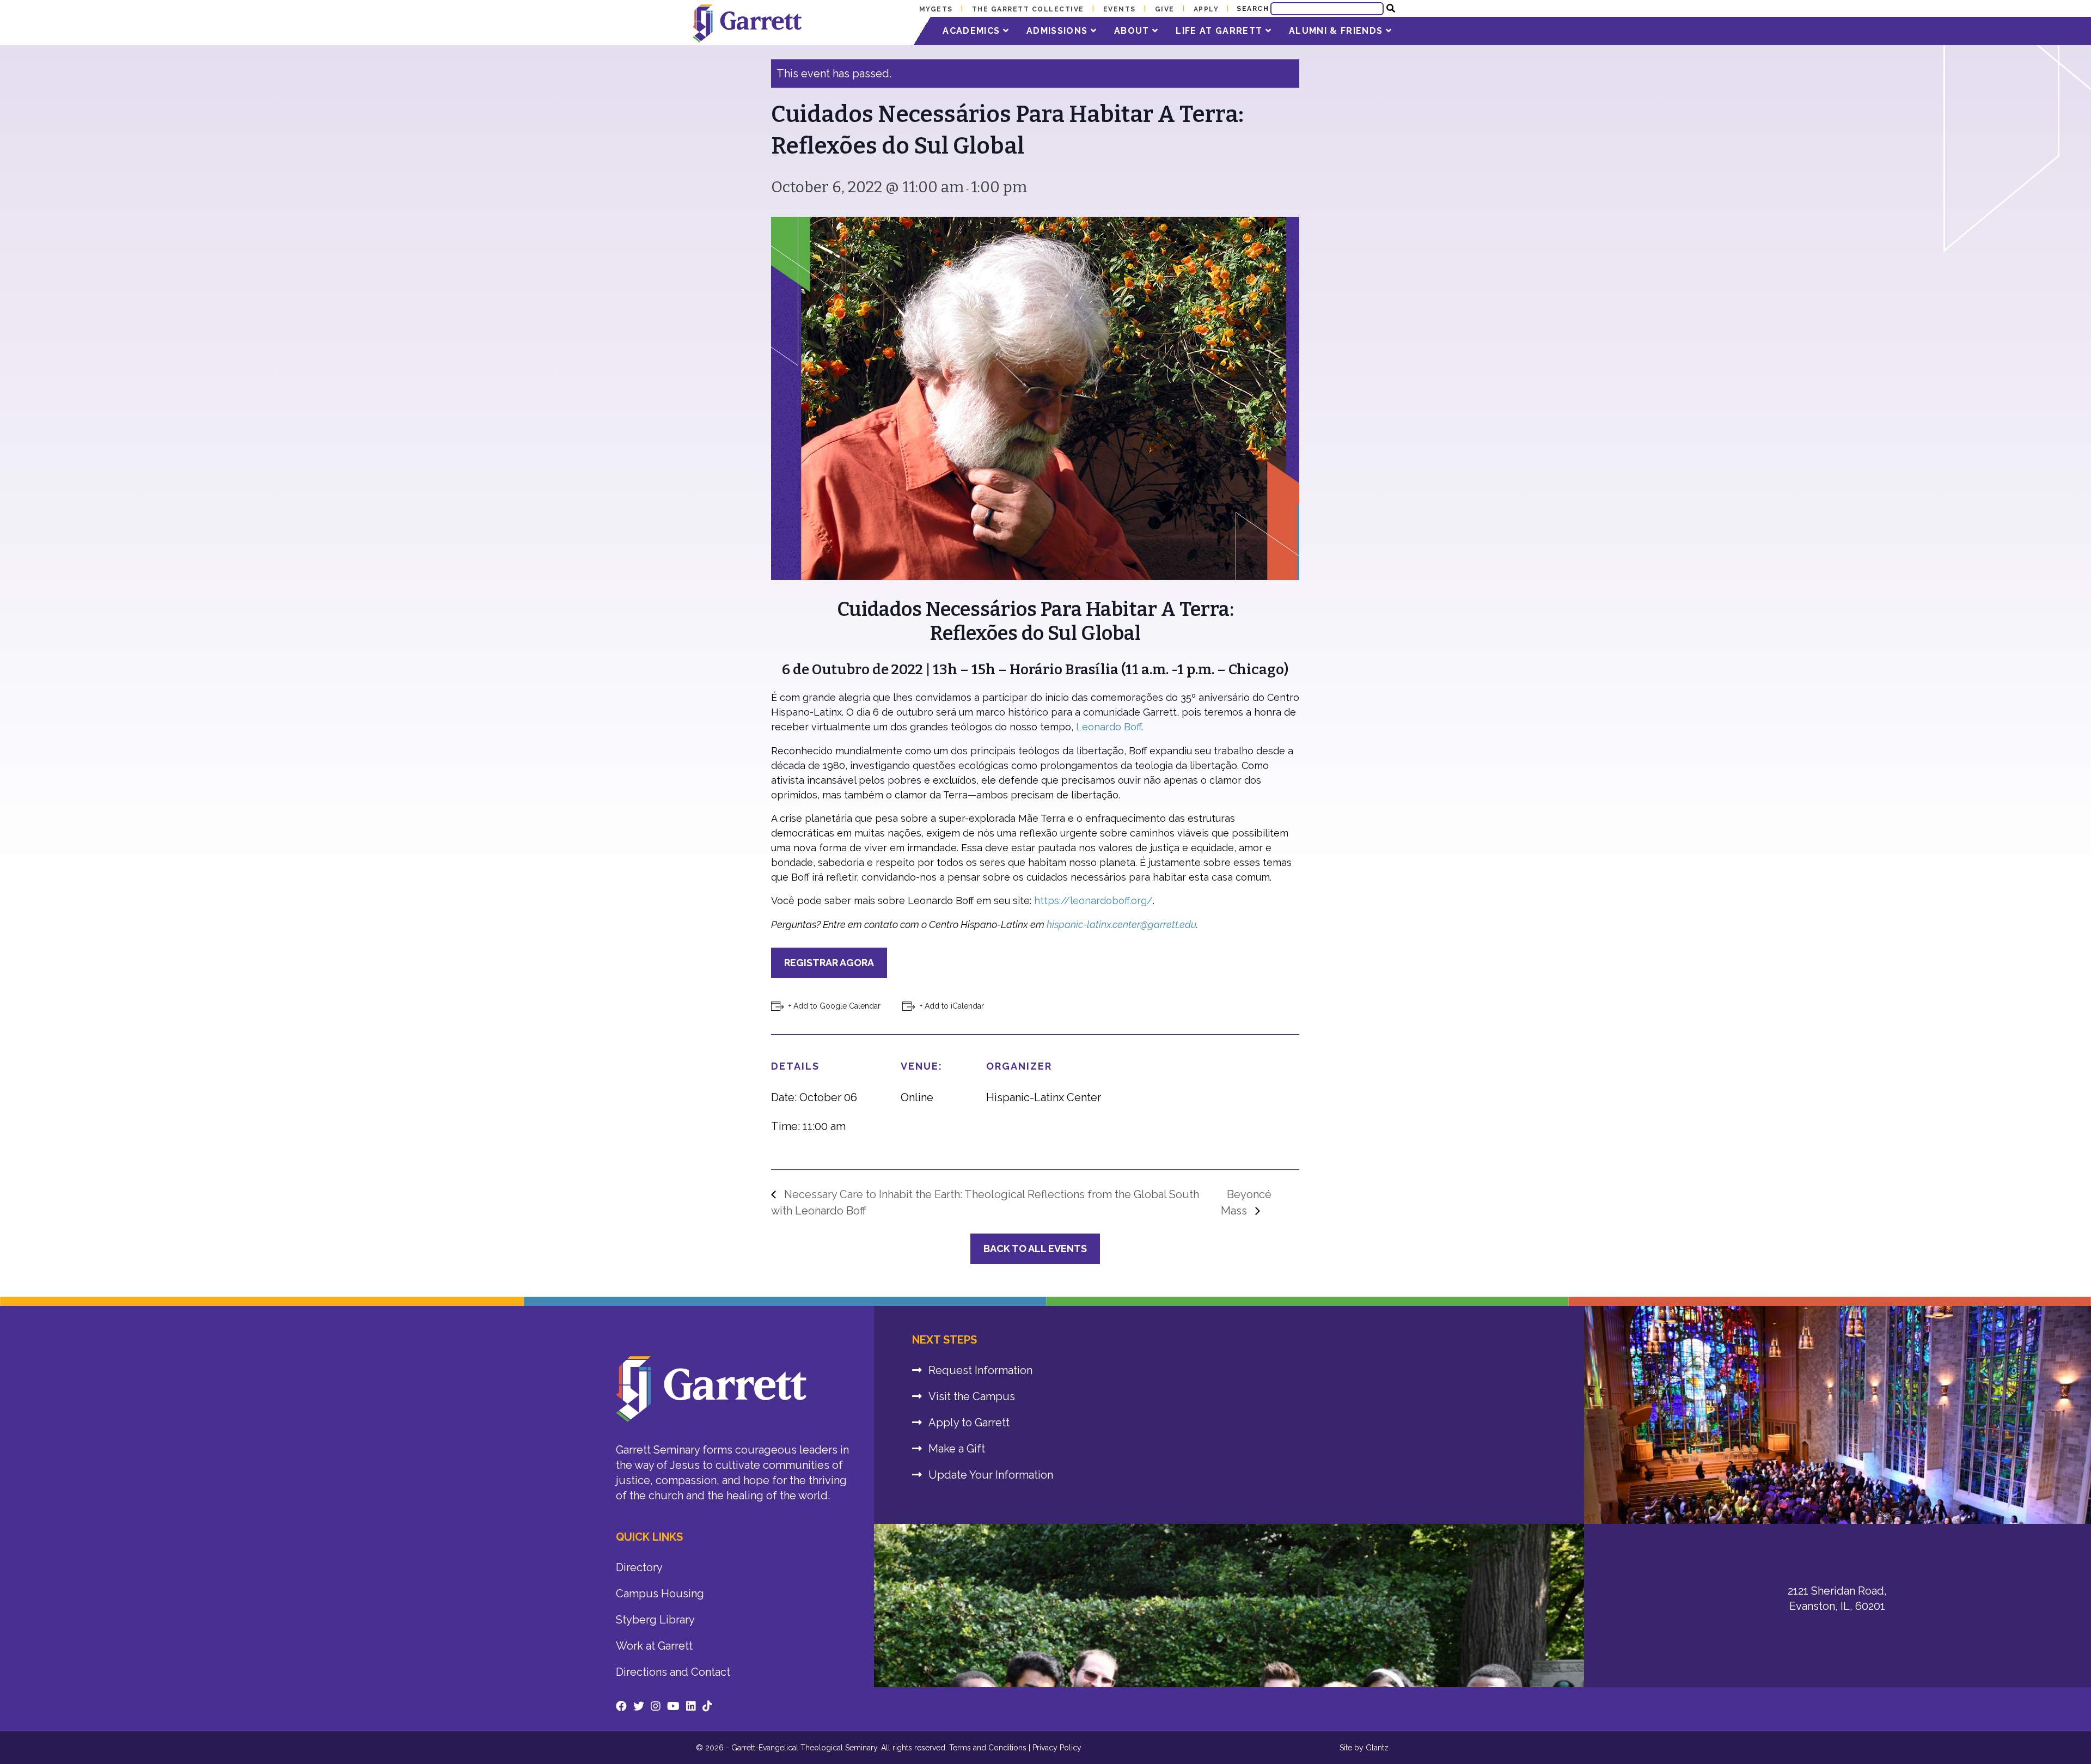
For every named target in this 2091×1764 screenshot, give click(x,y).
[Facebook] (621, 1706)
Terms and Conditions (988, 1748)
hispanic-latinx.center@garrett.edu (1121, 924)
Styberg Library (655, 1620)
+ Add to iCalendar (952, 1006)
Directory (639, 1567)
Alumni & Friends (1337, 31)
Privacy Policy (1057, 1748)
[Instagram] (656, 1706)
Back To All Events (1035, 1249)
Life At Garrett (1220, 31)
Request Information (980, 1370)
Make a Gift (957, 1449)
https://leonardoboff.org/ (1093, 901)
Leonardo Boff (1109, 727)
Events (1120, 9)
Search (1253, 9)
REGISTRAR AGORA (829, 963)
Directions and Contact (673, 1672)
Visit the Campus (972, 1396)
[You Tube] (673, 1706)
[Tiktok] (707, 1706)
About (1133, 31)
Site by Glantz (1364, 1748)
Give (1165, 9)
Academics (973, 31)
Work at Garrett (654, 1646)
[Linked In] (691, 1706)
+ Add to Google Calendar (834, 1006)
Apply (1206, 9)
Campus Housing (660, 1594)
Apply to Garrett (969, 1423)
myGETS (936, 9)
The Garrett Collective (1028, 9)
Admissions (1059, 31)
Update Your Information (991, 1475)
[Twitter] (639, 1706)
